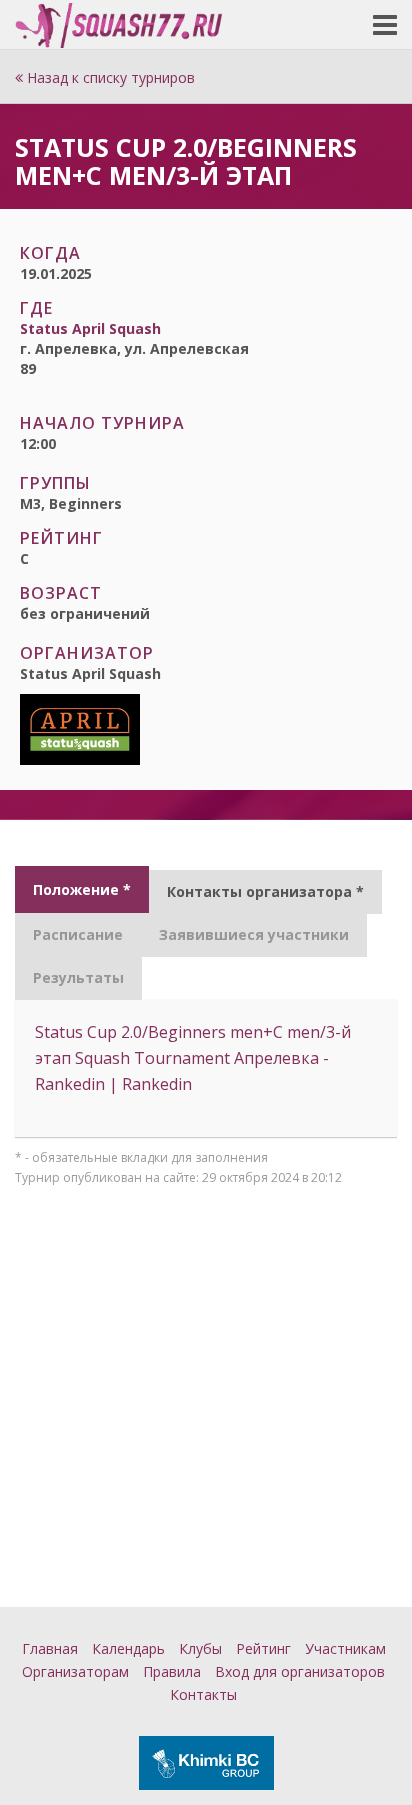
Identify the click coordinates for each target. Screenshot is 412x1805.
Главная (50, 1648)
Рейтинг (263, 1648)
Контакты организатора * (265, 891)
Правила (172, 1671)
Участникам (345, 1648)
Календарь (128, 1648)
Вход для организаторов (300, 1671)
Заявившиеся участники (254, 934)
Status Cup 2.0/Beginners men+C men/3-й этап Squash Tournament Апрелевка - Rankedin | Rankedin (193, 1058)
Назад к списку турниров (109, 77)
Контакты (203, 1694)
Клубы (200, 1648)
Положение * (82, 889)
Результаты (78, 977)
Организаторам (75, 1671)
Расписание (78, 934)
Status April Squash (90, 328)
